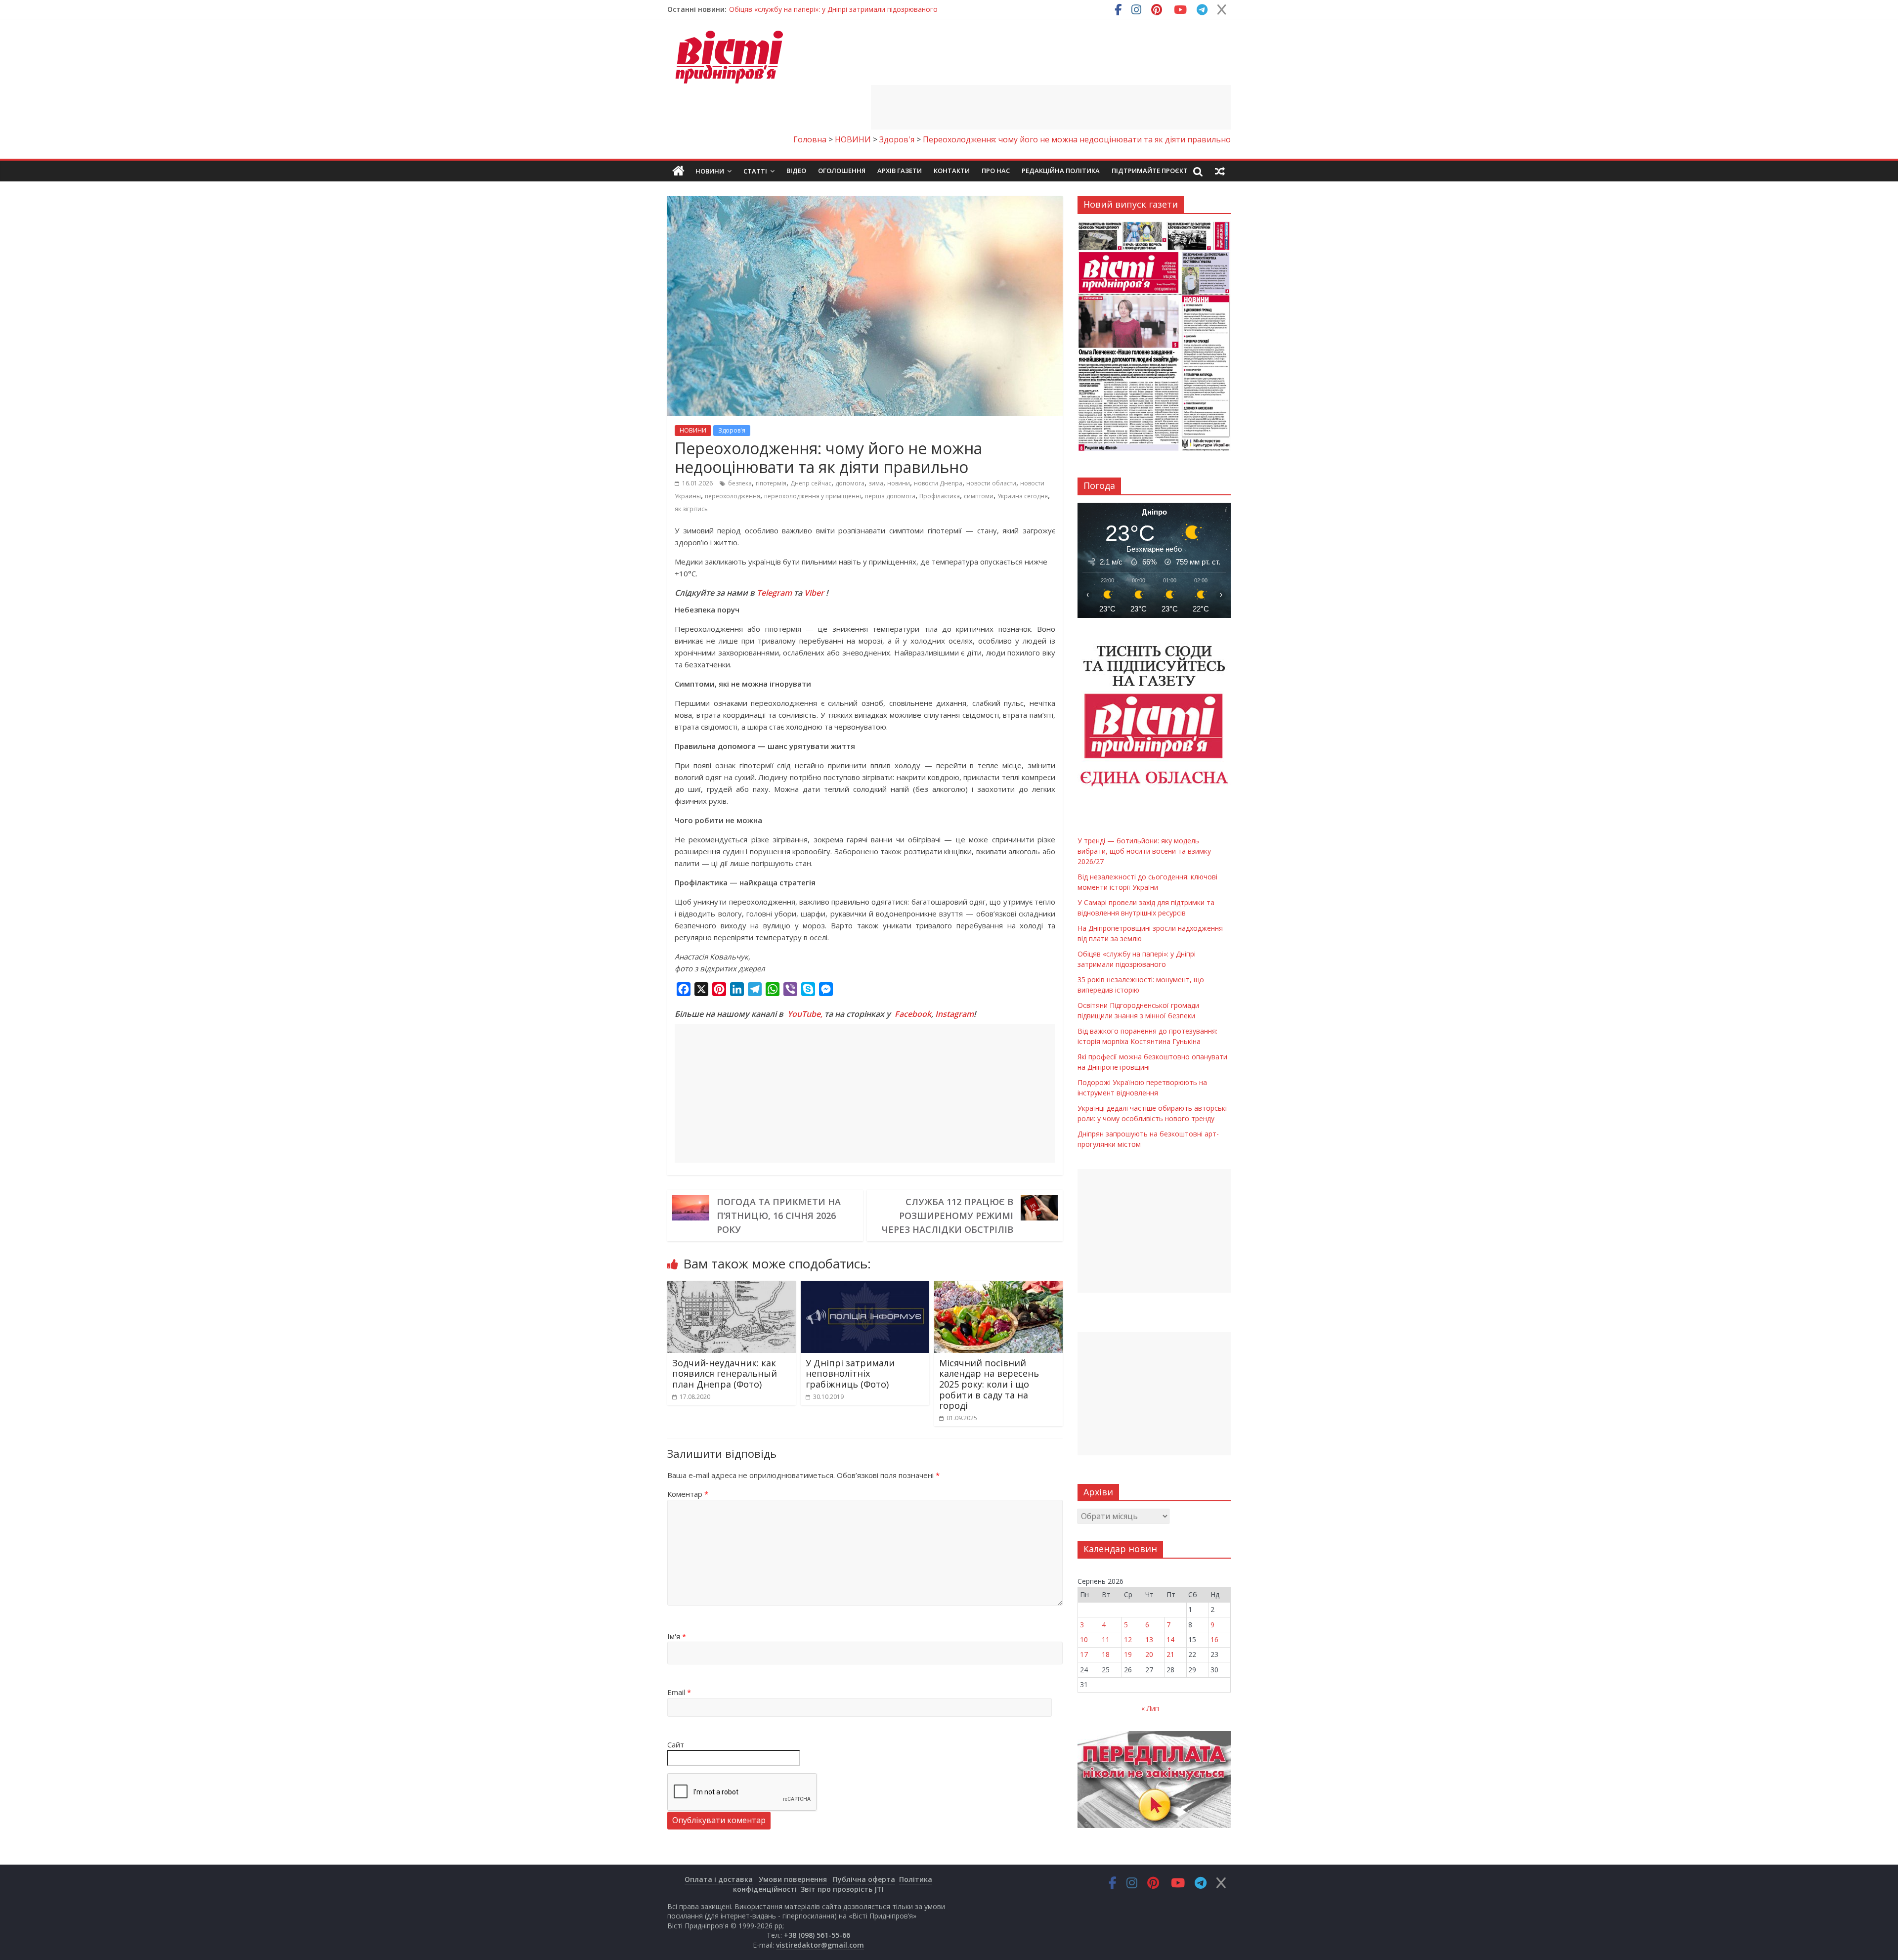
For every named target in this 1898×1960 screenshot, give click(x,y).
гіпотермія (771, 483)
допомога (850, 483)
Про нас (996, 171)
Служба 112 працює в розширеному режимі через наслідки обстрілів (948, 1216)
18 (1106, 1654)
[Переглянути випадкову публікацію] (1220, 171)
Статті (755, 171)
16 (1214, 1639)
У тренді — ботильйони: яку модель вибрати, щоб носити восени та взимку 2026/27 (872, 9)
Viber (814, 593)
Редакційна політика (1061, 171)
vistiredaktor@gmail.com (820, 1945)
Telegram (774, 593)
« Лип (1150, 1708)
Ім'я (677, 1636)
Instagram (954, 1014)
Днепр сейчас (811, 483)
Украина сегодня (1023, 496)
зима (876, 483)
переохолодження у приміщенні (813, 496)
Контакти (952, 171)
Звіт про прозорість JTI (842, 1889)
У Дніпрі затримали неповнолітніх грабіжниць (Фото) (850, 1373)
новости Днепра (938, 483)
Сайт (676, 1744)
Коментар (688, 1494)
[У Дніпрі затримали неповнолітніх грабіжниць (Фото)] (865, 1287)
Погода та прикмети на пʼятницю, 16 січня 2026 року (779, 1216)
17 (1084, 1654)
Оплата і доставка (719, 1879)
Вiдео (796, 171)
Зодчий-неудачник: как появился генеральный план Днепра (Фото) (725, 1373)
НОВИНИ (693, 430)
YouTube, (805, 1014)
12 (1128, 1639)
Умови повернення (793, 1879)
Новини (710, 171)
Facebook (913, 1014)
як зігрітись (691, 509)
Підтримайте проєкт (1150, 171)
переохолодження (733, 496)
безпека (740, 483)
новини (899, 483)
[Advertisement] (1051, 107)
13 (1149, 1639)
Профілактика (940, 496)
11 (1106, 1639)
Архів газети (900, 171)
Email (679, 1692)
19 (1128, 1654)
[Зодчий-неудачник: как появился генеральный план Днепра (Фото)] (732, 1287)
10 (1084, 1639)
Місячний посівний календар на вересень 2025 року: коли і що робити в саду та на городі (989, 1384)
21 (1170, 1654)
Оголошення (842, 171)
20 (1149, 1654)
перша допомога (890, 496)
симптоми (979, 496)
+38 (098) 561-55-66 (817, 1935)
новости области (991, 483)
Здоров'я (732, 430)
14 (1170, 1639)
